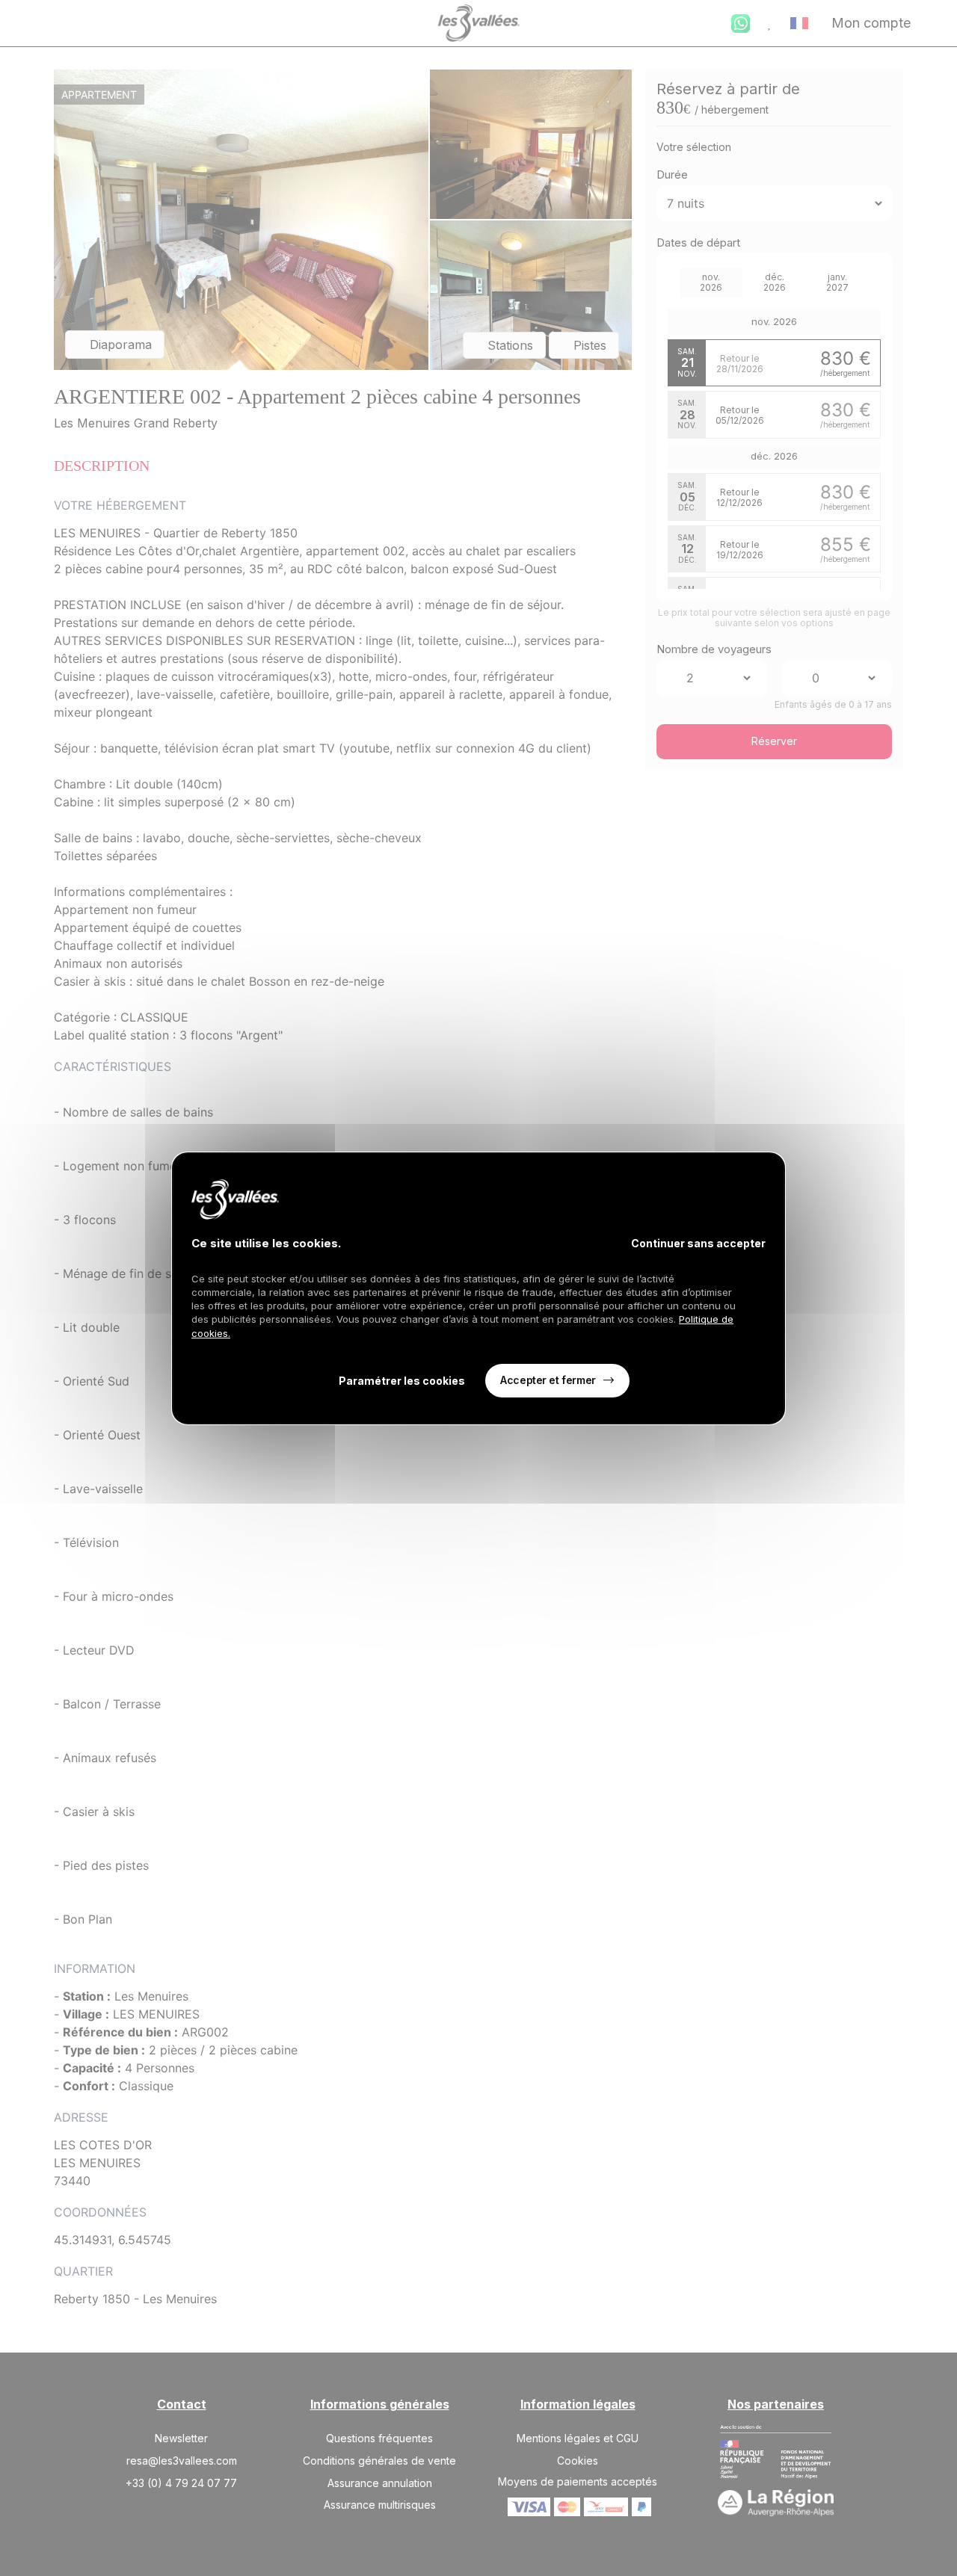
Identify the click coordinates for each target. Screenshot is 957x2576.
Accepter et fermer (548, 1380)
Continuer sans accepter (698, 1243)
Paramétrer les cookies (402, 1381)
